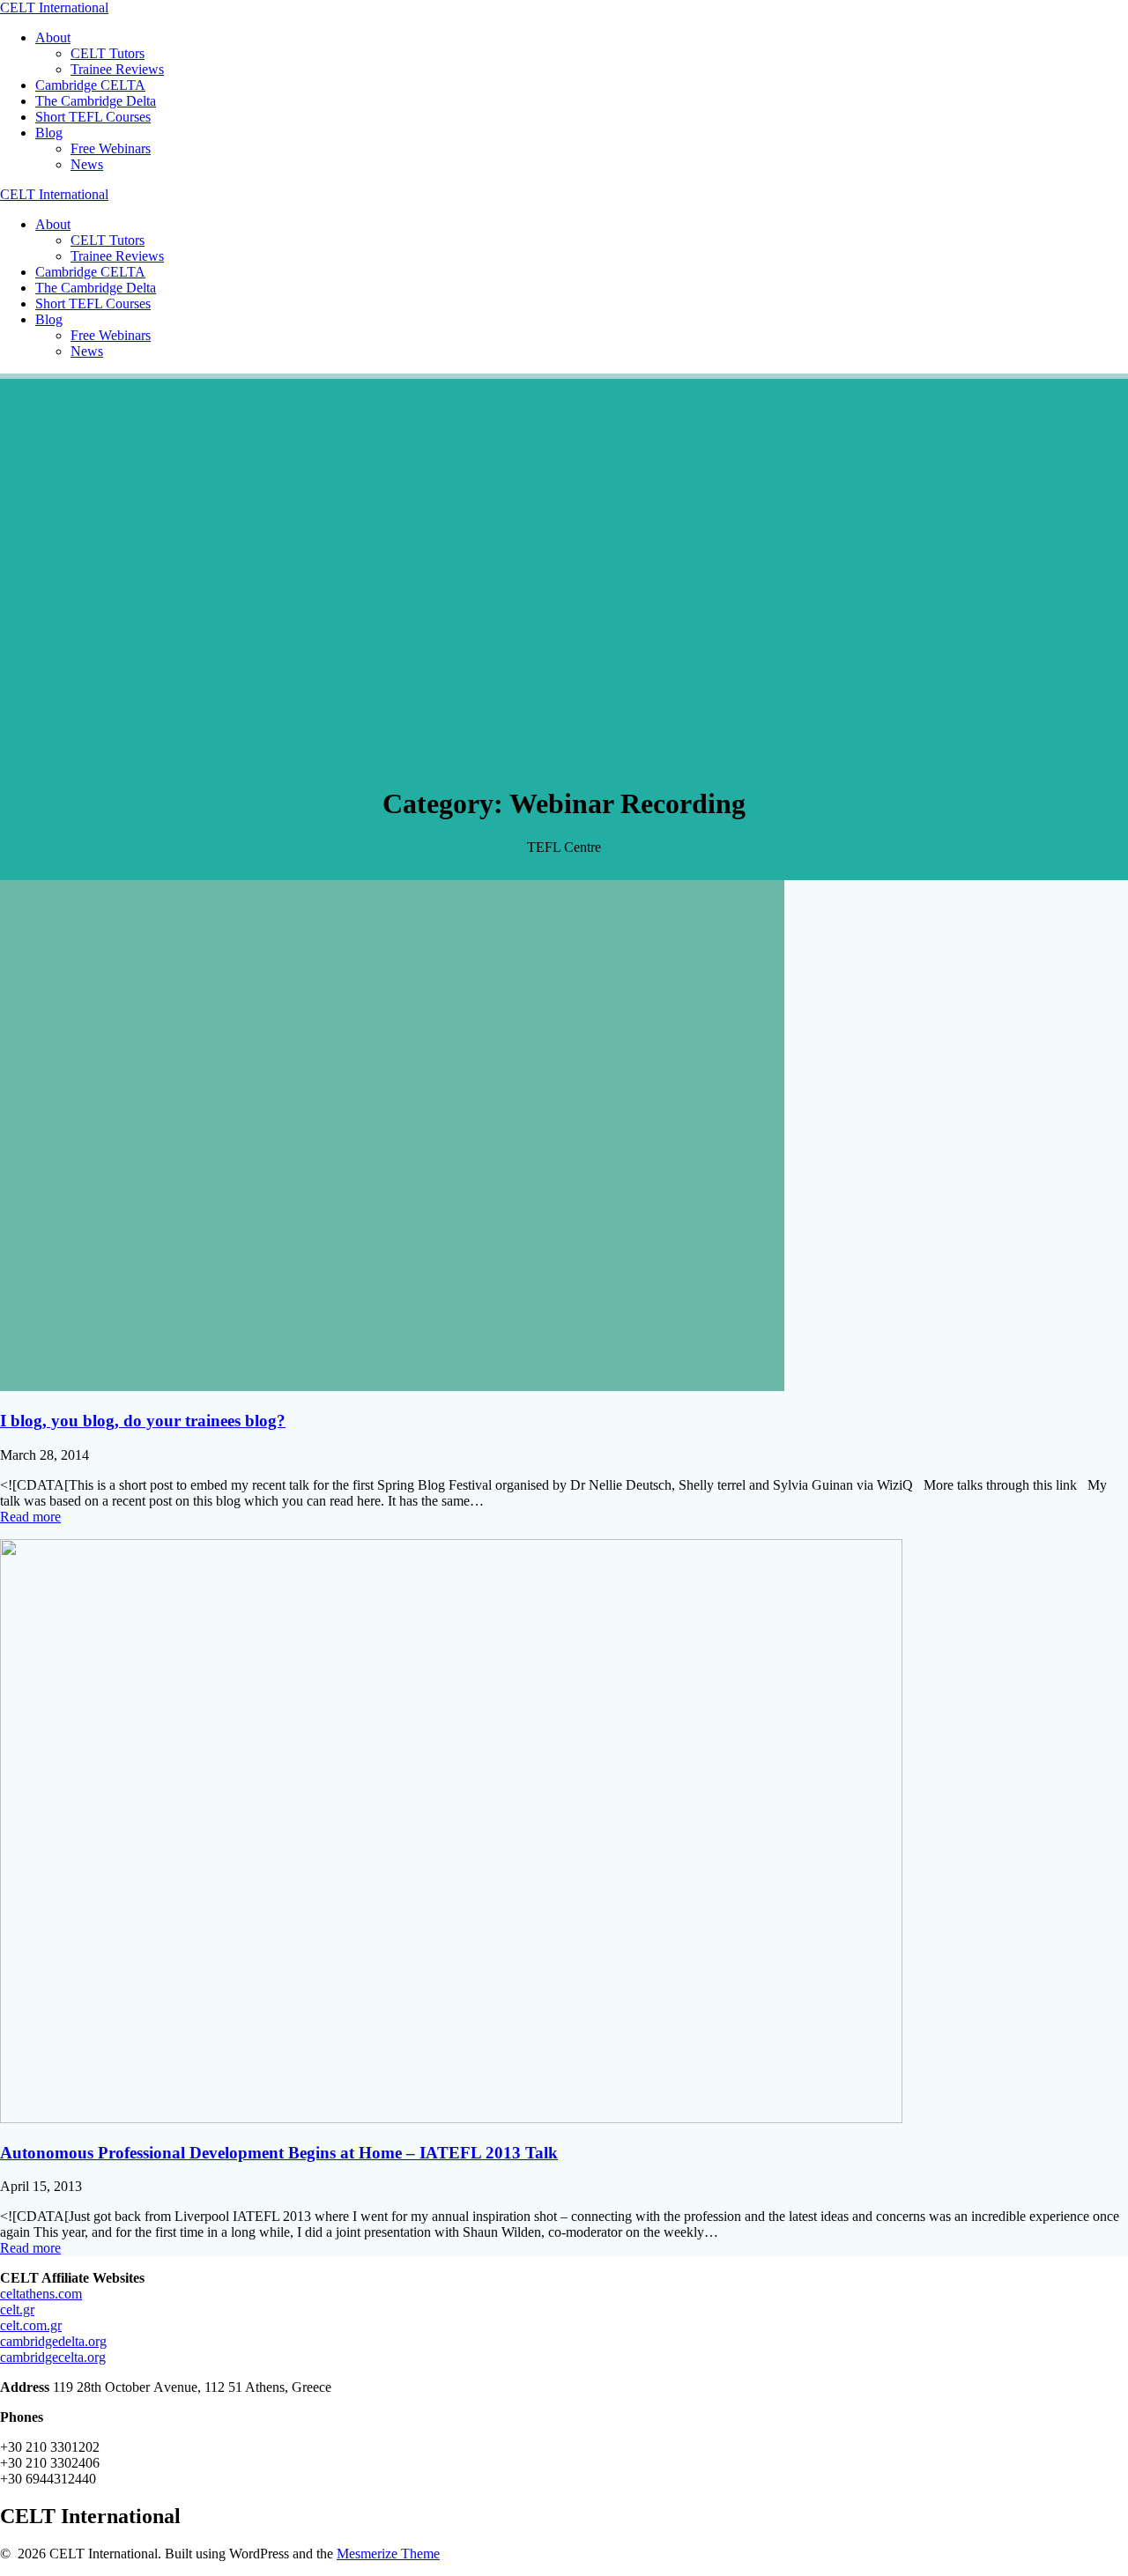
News (87, 164)
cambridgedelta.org (53, 2341)
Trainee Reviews (117, 69)
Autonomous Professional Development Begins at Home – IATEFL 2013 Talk (279, 2153)
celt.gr (17, 2310)
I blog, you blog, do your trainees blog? (143, 1421)
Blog (49, 133)
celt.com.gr (31, 2325)
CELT (54, 7)
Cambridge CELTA (90, 85)
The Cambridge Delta (96, 101)
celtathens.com (41, 2294)
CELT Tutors (108, 53)
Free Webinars (111, 148)
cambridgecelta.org (53, 2357)
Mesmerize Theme (388, 2554)
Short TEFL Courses (93, 117)
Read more (30, 1517)
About (53, 37)
